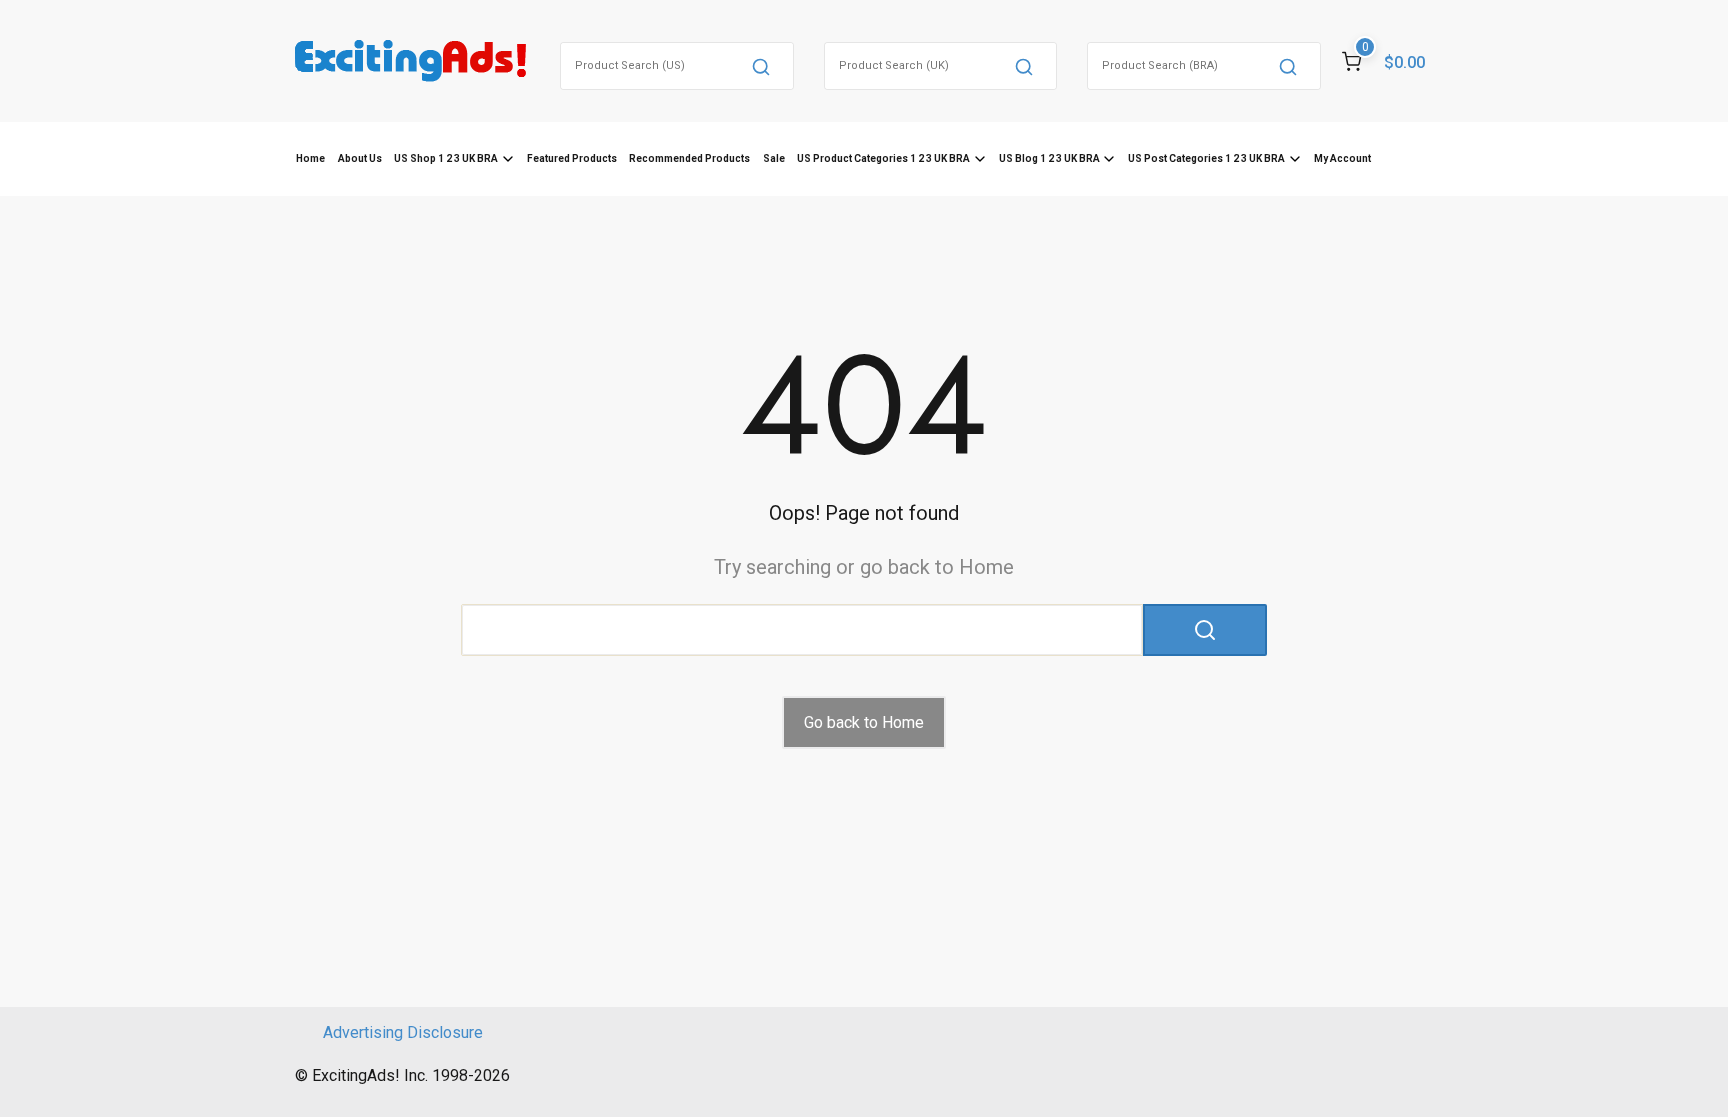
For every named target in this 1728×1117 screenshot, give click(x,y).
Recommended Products (689, 158)
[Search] (761, 66)
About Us (360, 158)
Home (310, 158)
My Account (1342, 158)
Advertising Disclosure (403, 1032)
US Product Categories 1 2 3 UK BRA (883, 158)
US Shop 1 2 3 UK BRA (446, 158)
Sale (774, 158)
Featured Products (572, 158)
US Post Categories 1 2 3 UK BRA (1206, 158)
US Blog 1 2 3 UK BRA (1049, 158)
